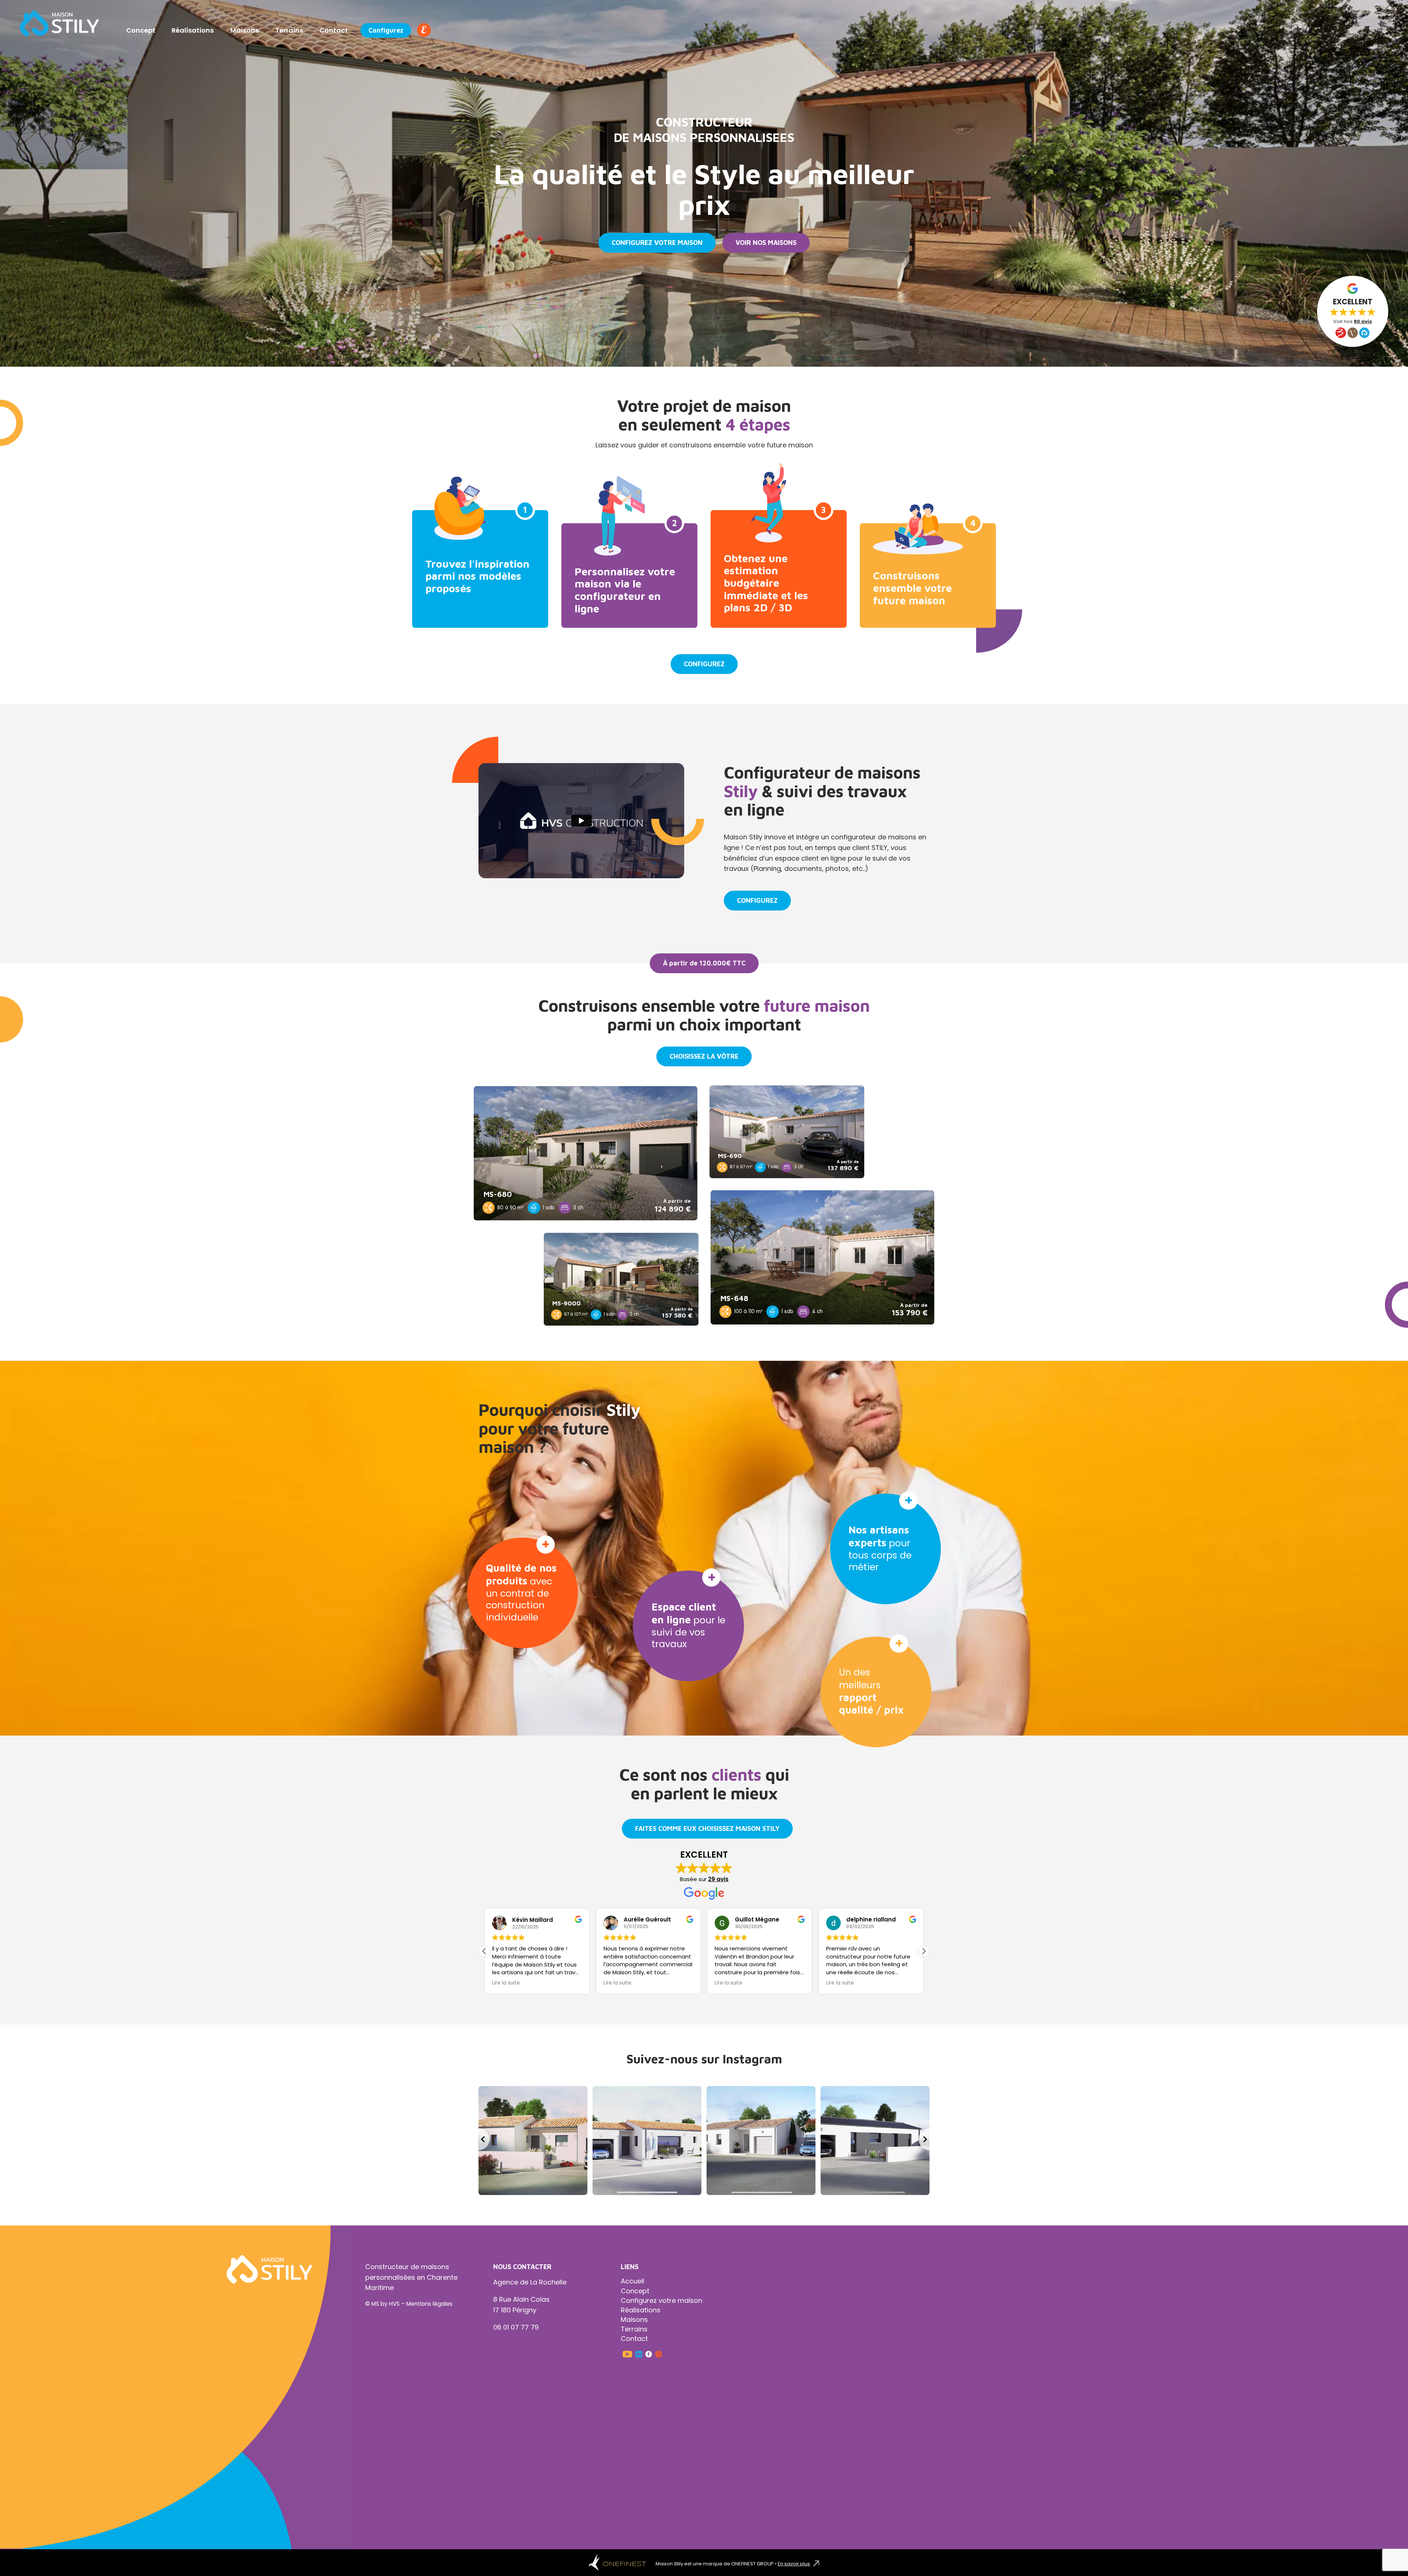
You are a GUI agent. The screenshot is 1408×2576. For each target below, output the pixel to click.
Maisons (245, 30)
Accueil (632, 2281)
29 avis (718, 1879)
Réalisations (193, 30)
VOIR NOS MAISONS (766, 243)
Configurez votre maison (661, 2300)
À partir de (677, 1201)
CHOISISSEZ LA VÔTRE (704, 1056)
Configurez (386, 30)
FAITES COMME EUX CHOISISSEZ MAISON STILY (707, 1829)
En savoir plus (794, 2564)
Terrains (289, 30)
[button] (484, 1951)
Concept (141, 30)
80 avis (1363, 321)
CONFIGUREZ (704, 664)
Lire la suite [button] (506, 1983)
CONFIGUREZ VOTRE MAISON (657, 243)
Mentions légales (429, 2304)
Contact (334, 30)
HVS (394, 2304)
